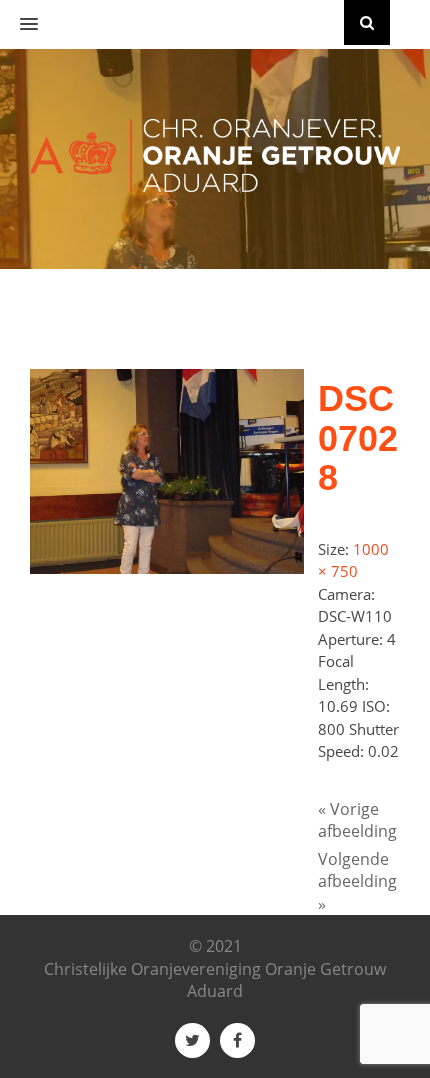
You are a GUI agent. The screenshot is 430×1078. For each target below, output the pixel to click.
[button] (19, 25)
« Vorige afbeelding (357, 820)
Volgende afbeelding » (357, 881)
